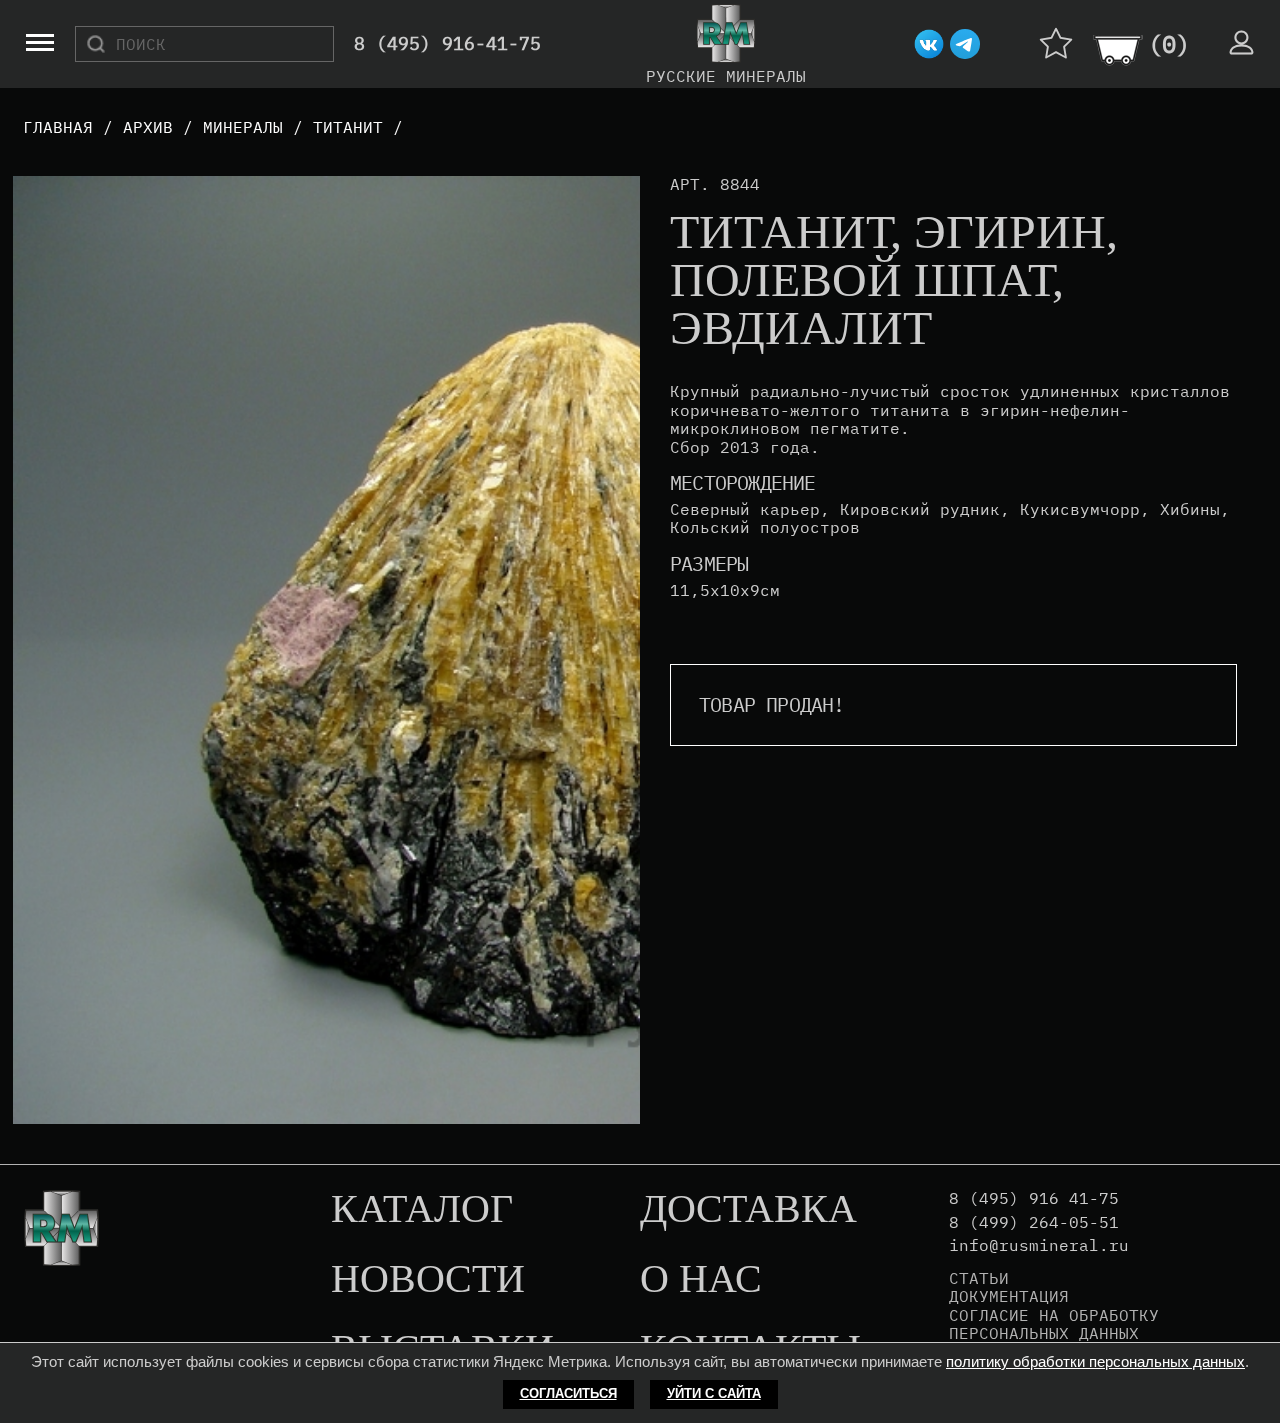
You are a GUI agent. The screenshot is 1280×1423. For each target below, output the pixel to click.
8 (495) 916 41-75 (1034, 1198)
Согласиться (568, 1393)
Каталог (422, 1210)
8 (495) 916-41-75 (447, 44)
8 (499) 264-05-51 (1034, 1222)
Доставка (748, 1210)
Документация (1009, 1296)
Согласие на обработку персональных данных (1054, 1324)
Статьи (979, 1278)
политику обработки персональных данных (1095, 1361)
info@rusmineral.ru (1039, 1245)
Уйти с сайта (714, 1393)
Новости (428, 1280)
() (1169, 44)
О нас (701, 1280)
